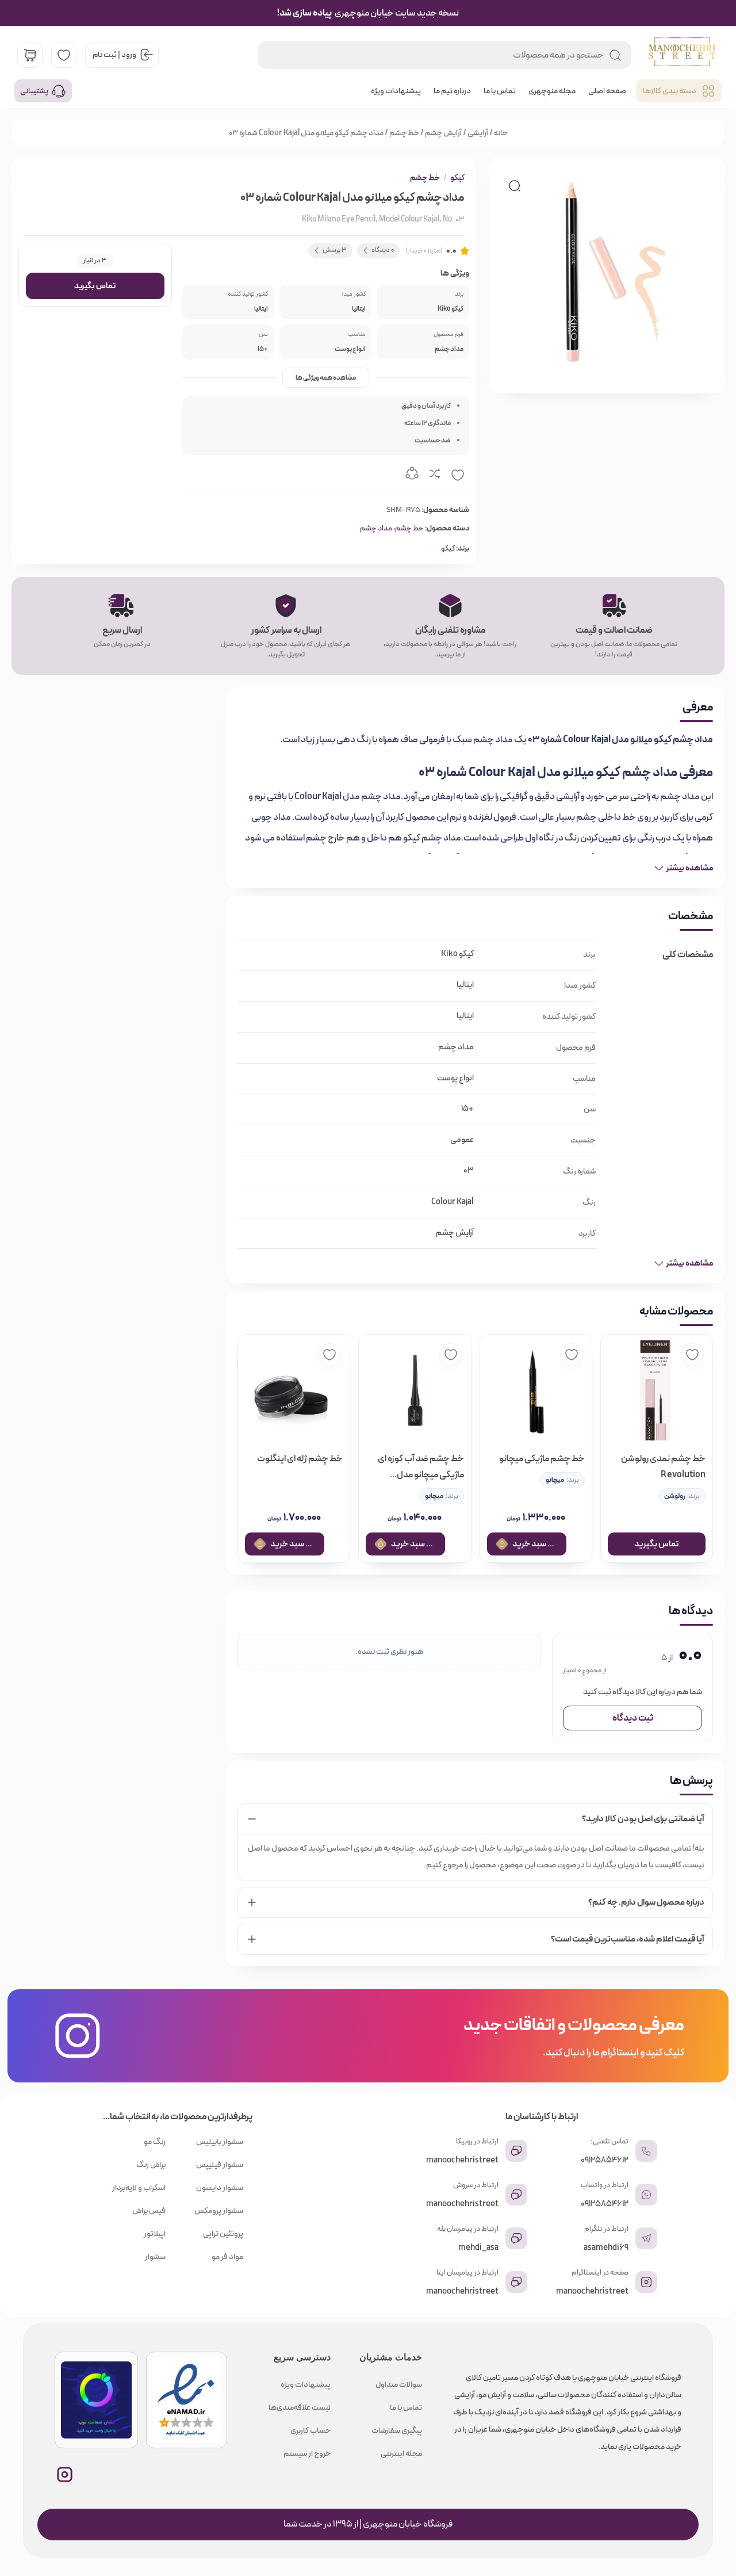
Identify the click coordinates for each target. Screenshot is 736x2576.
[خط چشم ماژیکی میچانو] (536, 1390)
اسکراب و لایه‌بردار (139, 2188)
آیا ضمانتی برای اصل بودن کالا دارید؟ (643, 1819)
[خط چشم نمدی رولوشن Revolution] (657, 1390)
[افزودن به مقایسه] (435, 475)
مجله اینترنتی (401, 2453)
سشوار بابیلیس (220, 2142)
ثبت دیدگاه (633, 1718)
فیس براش (149, 2211)
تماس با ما (500, 91)
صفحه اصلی (607, 91)
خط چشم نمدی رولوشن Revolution (663, 1467)
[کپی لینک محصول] (412, 475)
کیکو (457, 178)
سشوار (155, 2257)
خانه (501, 133)
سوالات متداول (399, 2384)
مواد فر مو (227, 2257)
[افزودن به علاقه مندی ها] (458, 475)
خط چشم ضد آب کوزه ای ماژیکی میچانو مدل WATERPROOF (421, 1467)
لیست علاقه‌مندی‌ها (300, 2407)
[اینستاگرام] (65, 2474)
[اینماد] (187, 2400)
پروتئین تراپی (223, 2234)
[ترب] (96, 2400)
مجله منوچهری (552, 91)
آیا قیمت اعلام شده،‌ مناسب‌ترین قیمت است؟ (628, 1939)
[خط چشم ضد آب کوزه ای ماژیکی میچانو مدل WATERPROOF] (415, 1390)
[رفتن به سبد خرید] (30, 55)
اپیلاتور (155, 2234)
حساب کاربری (310, 2430)
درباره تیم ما (452, 91)
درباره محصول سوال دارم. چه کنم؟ (646, 1902)
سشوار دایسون (220, 2188)
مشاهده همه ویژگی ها (326, 378)
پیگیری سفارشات (397, 2430)
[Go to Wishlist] (64, 55)
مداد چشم (376, 528)
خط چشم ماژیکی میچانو (542, 1459)
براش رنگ (151, 2165)
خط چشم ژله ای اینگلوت (300, 1459)
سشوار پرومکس (219, 2211)
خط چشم (404, 133)
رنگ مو (155, 2142)
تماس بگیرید (95, 286)
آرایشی (478, 133)
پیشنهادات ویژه (396, 91)
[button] (515, 186)
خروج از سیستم (307, 2453)
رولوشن (674, 1496)
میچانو (555, 1480)
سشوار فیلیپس (220, 2165)
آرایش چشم (443, 133)
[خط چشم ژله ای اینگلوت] (294, 1390)
